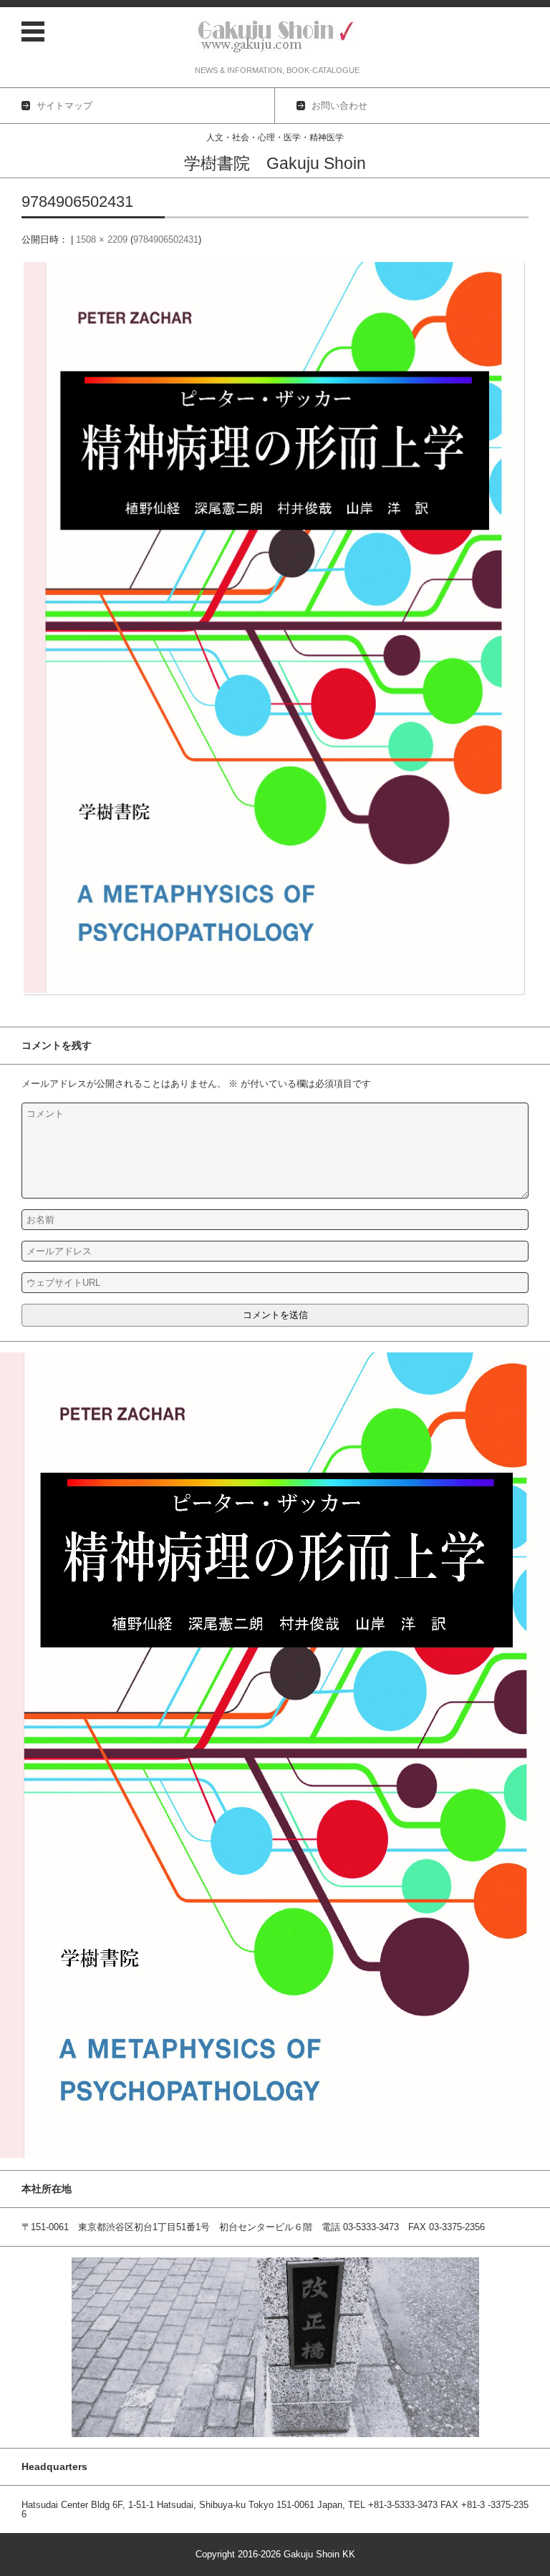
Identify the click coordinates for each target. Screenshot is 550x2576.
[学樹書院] (277, 37)
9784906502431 (166, 239)
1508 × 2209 (102, 239)
